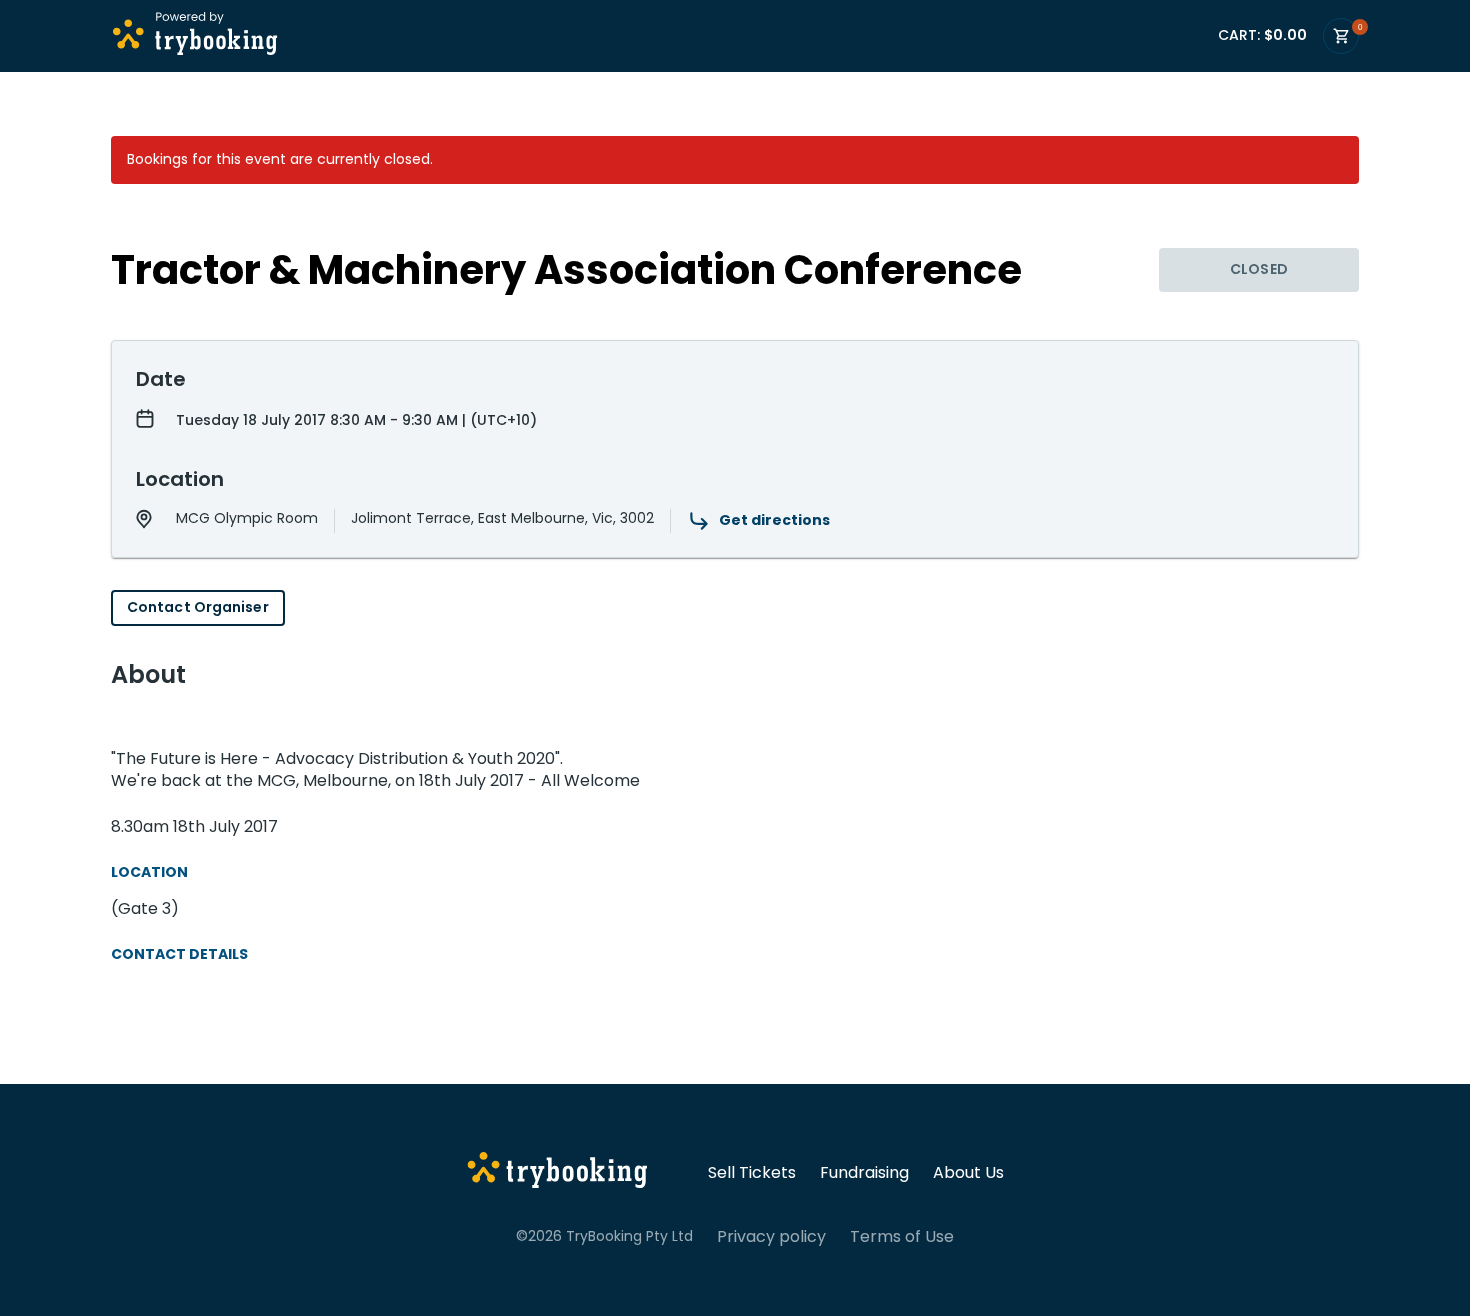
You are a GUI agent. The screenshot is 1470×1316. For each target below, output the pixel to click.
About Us (968, 1173)
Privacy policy (771, 1237)
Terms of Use (902, 1237)
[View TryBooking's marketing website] (557, 1173)
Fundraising (864, 1173)
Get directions (774, 520)
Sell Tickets (752, 1173)
